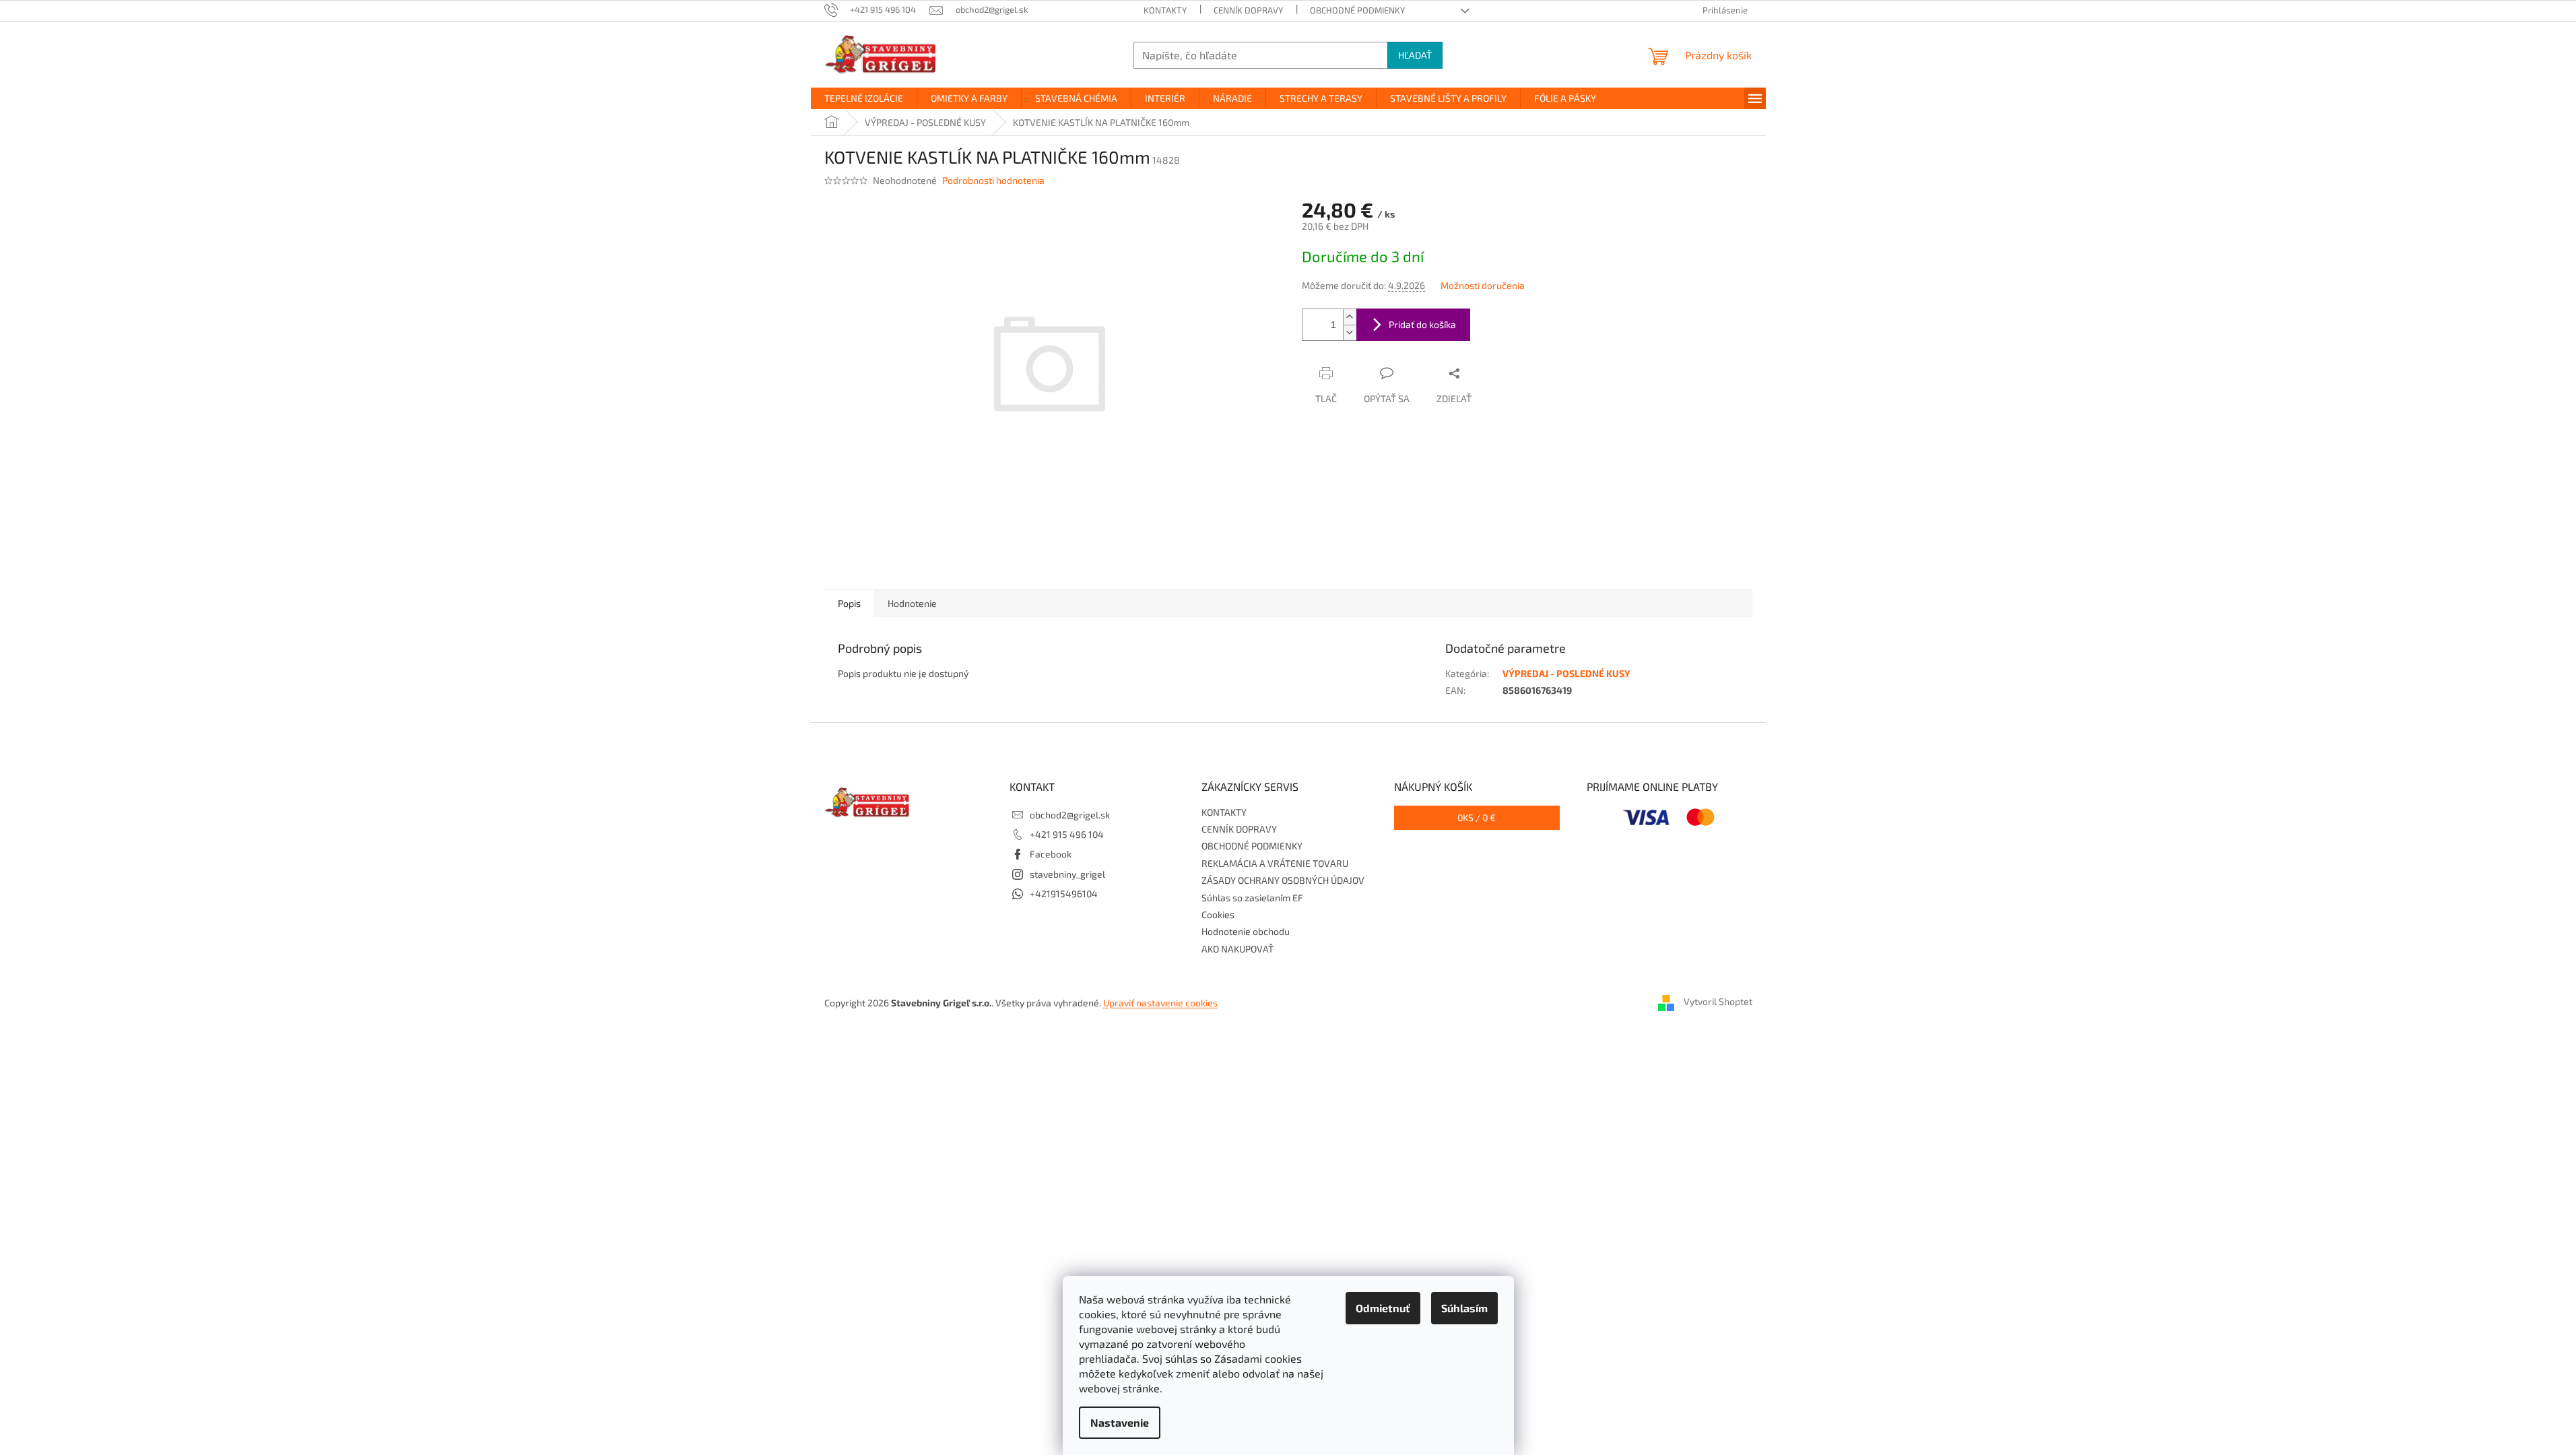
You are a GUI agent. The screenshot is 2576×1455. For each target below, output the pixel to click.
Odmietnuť (1383, 1308)
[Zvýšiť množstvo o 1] (1350, 317)
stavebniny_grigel (1067, 874)
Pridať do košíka (1422, 324)
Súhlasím (1464, 1308)
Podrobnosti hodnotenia (993, 180)
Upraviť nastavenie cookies (1160, 1003)
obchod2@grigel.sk (1070, 815)
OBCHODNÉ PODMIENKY (1357, 10)
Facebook (1051, 854)
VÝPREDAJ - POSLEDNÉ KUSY (1566, 673)
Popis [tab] (849, 603)
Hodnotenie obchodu (1246, 931)
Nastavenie (1120, 1422)
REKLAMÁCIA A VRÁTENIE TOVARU (1275, 863)
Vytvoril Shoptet (1718, 1001)
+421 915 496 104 (1067, 834)
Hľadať (1415, 55)
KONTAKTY (1165, 10)
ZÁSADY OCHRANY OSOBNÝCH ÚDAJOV (1283, 880)
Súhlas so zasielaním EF (1252, 898)
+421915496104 (1064, 894)
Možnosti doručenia (1483, 285)
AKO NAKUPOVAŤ (1237, 949)
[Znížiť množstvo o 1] (1350, 332)
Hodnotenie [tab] (912, 603)
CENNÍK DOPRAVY (1248, 10)
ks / (1477, 817)
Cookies (1218, 914)
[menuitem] (864, 98)
